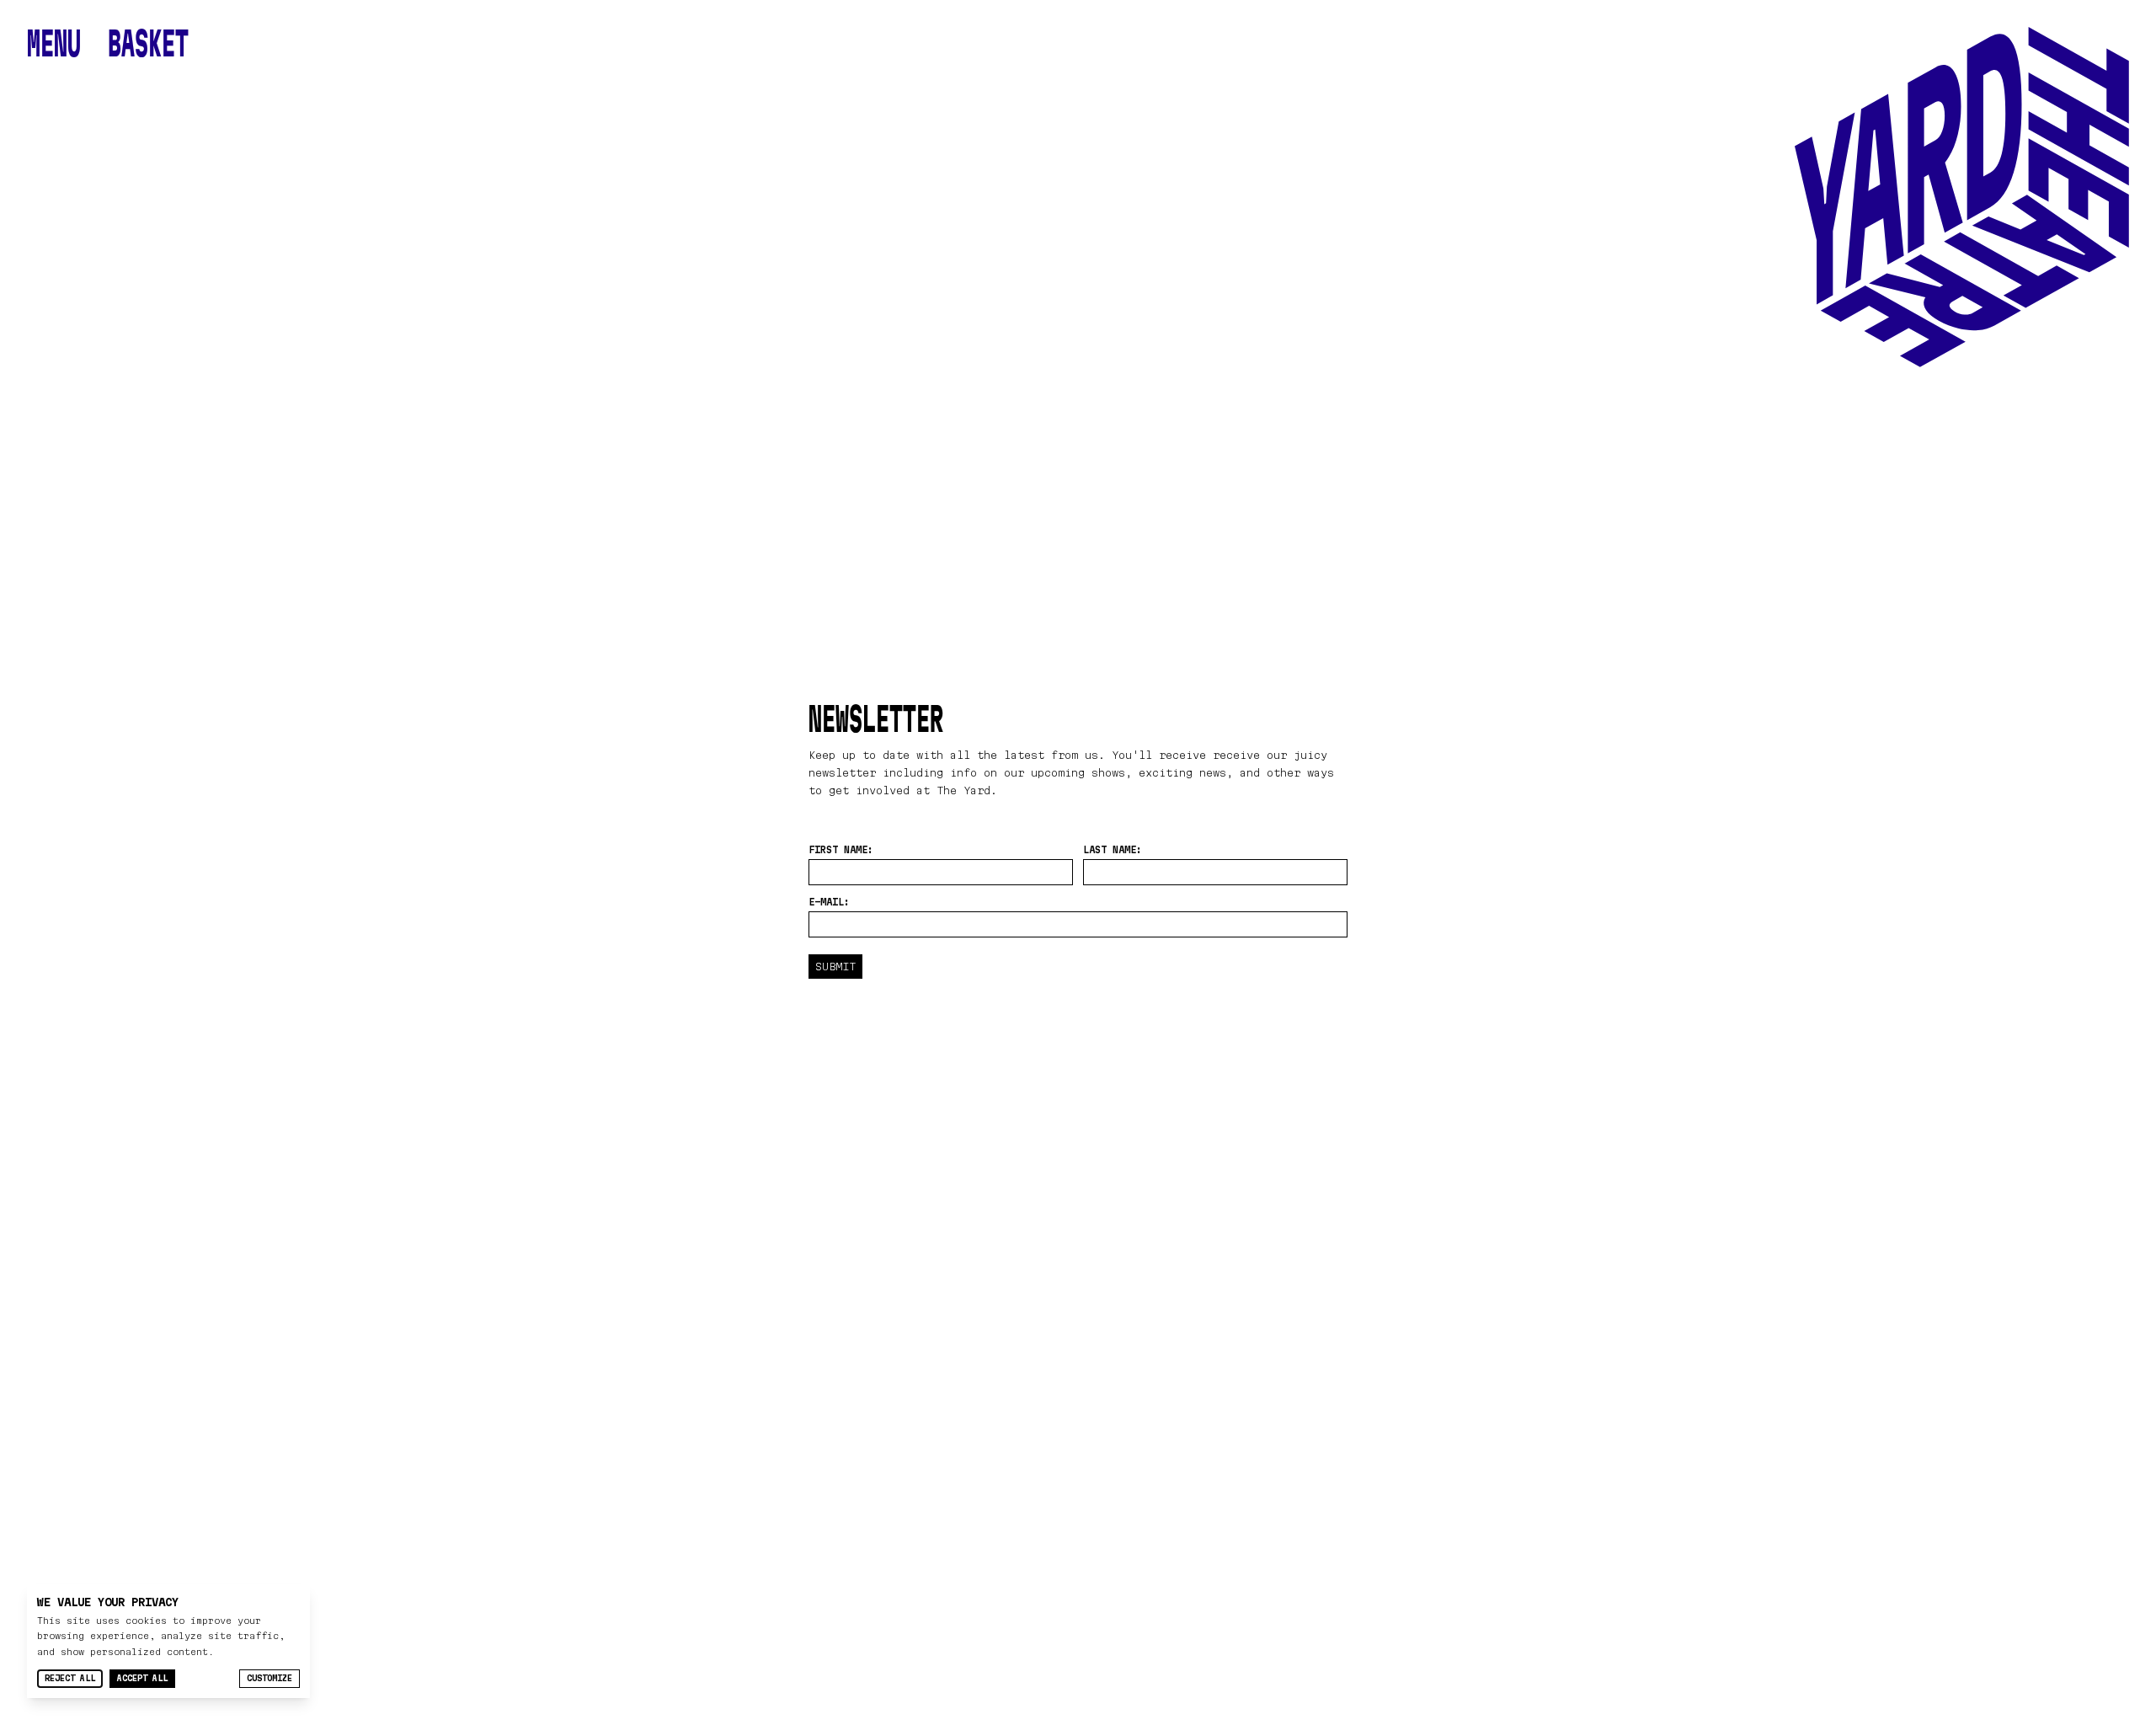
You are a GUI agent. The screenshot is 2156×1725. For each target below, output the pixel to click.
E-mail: (829, 902)
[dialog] (168, 1641)
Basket (148, 44)
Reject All (70, 1678)
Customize (269, 1678)
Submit (835, 966)
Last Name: (1113, 849)
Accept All (142, 1678)
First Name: (841, 849)
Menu (54, 44)
